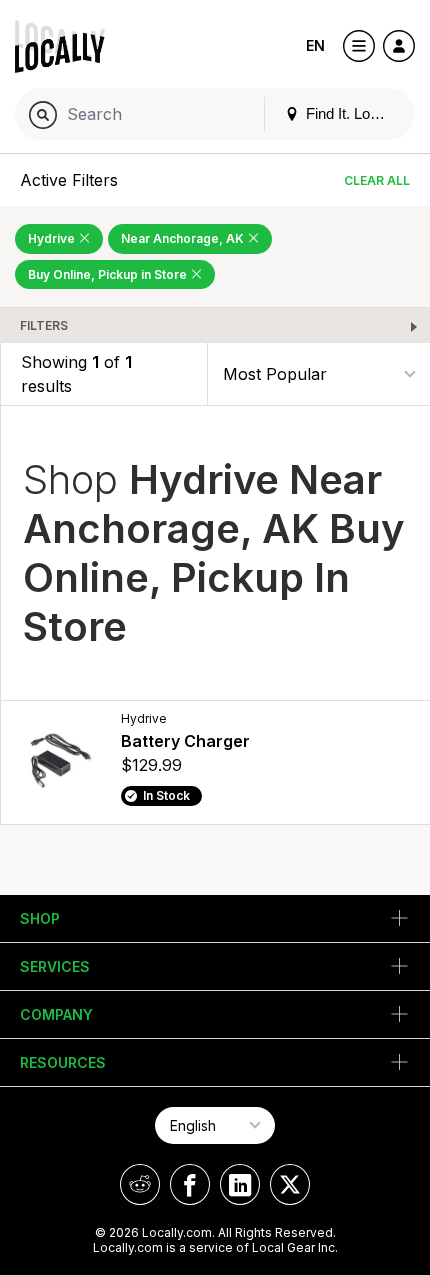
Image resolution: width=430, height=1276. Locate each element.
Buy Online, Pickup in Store (109, 274)
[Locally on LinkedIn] (240, 1184)
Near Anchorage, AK (184, 238)
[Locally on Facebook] (190, 1184)
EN (315, 45)
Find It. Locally (351, 113)
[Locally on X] (290, 1184)
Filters (44, 325)
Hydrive (53, 238)
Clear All (377, 180)
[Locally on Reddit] (140, 1184)
